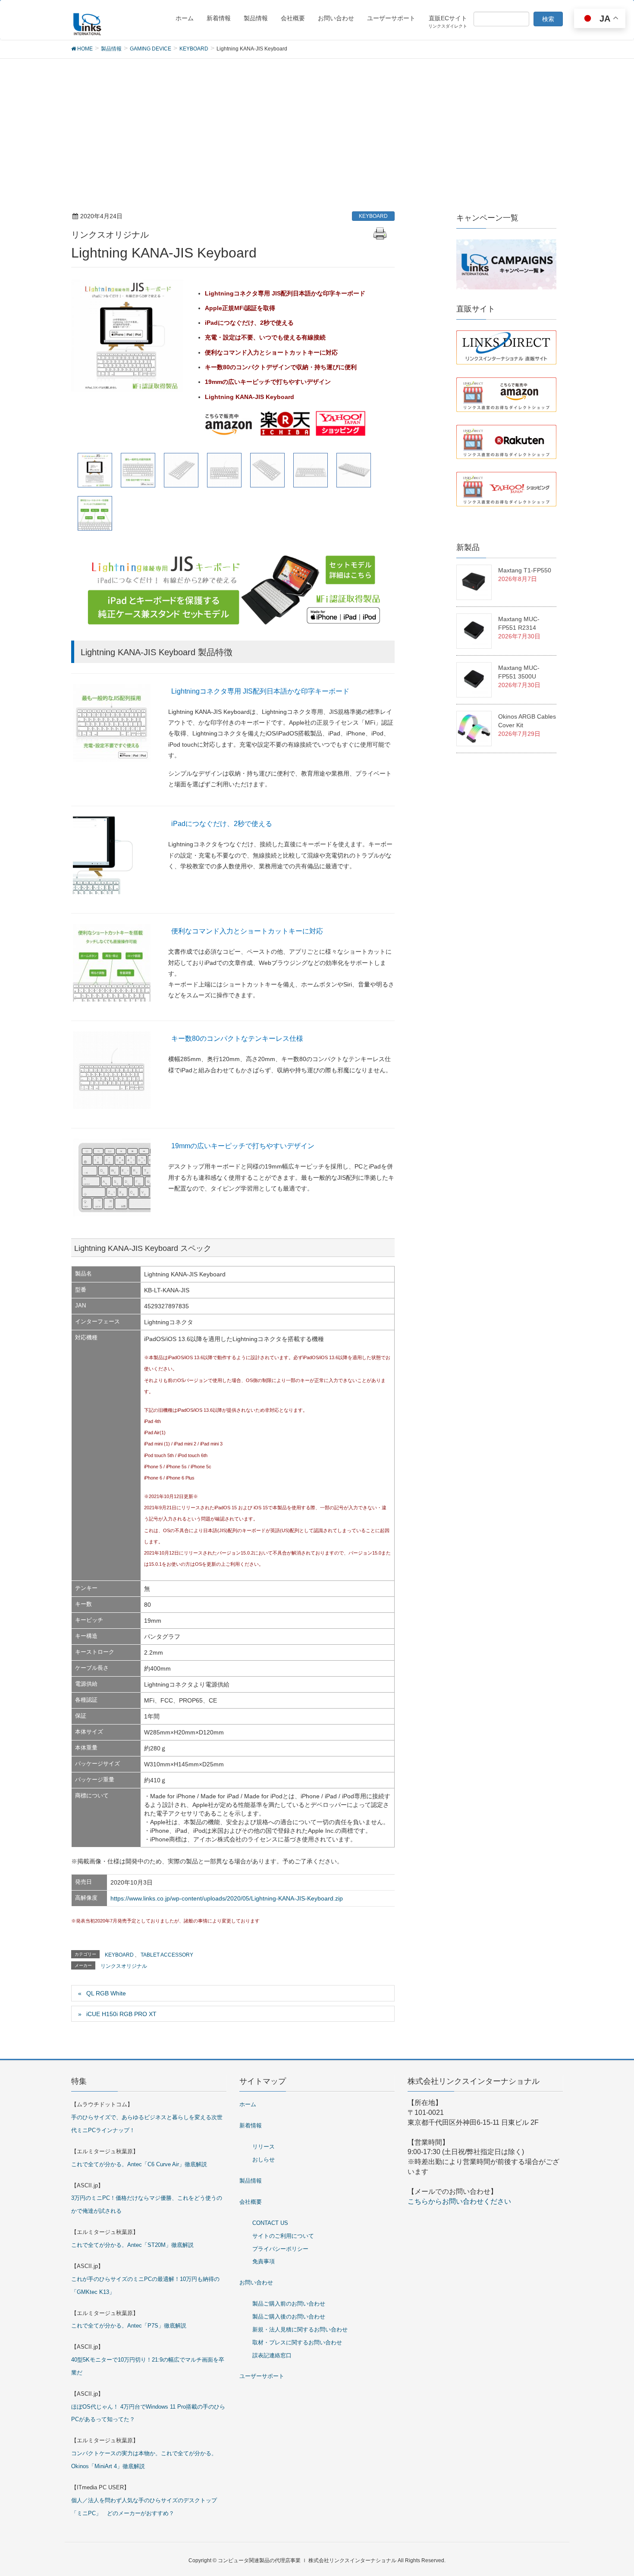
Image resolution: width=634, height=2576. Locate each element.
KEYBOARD (373, 216)
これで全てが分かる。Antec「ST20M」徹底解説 (132, 2245)
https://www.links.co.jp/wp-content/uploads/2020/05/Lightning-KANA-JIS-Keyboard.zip (227, 1898)
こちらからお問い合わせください (459, 2201)
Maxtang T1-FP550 (525, 570)
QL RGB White (106, 1993)
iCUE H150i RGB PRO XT (121, 2014)
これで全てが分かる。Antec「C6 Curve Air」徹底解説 (139, 2164)
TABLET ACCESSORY (167, 1955)
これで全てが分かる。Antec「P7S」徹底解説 (129, 2326)
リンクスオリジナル (124, 1966)
